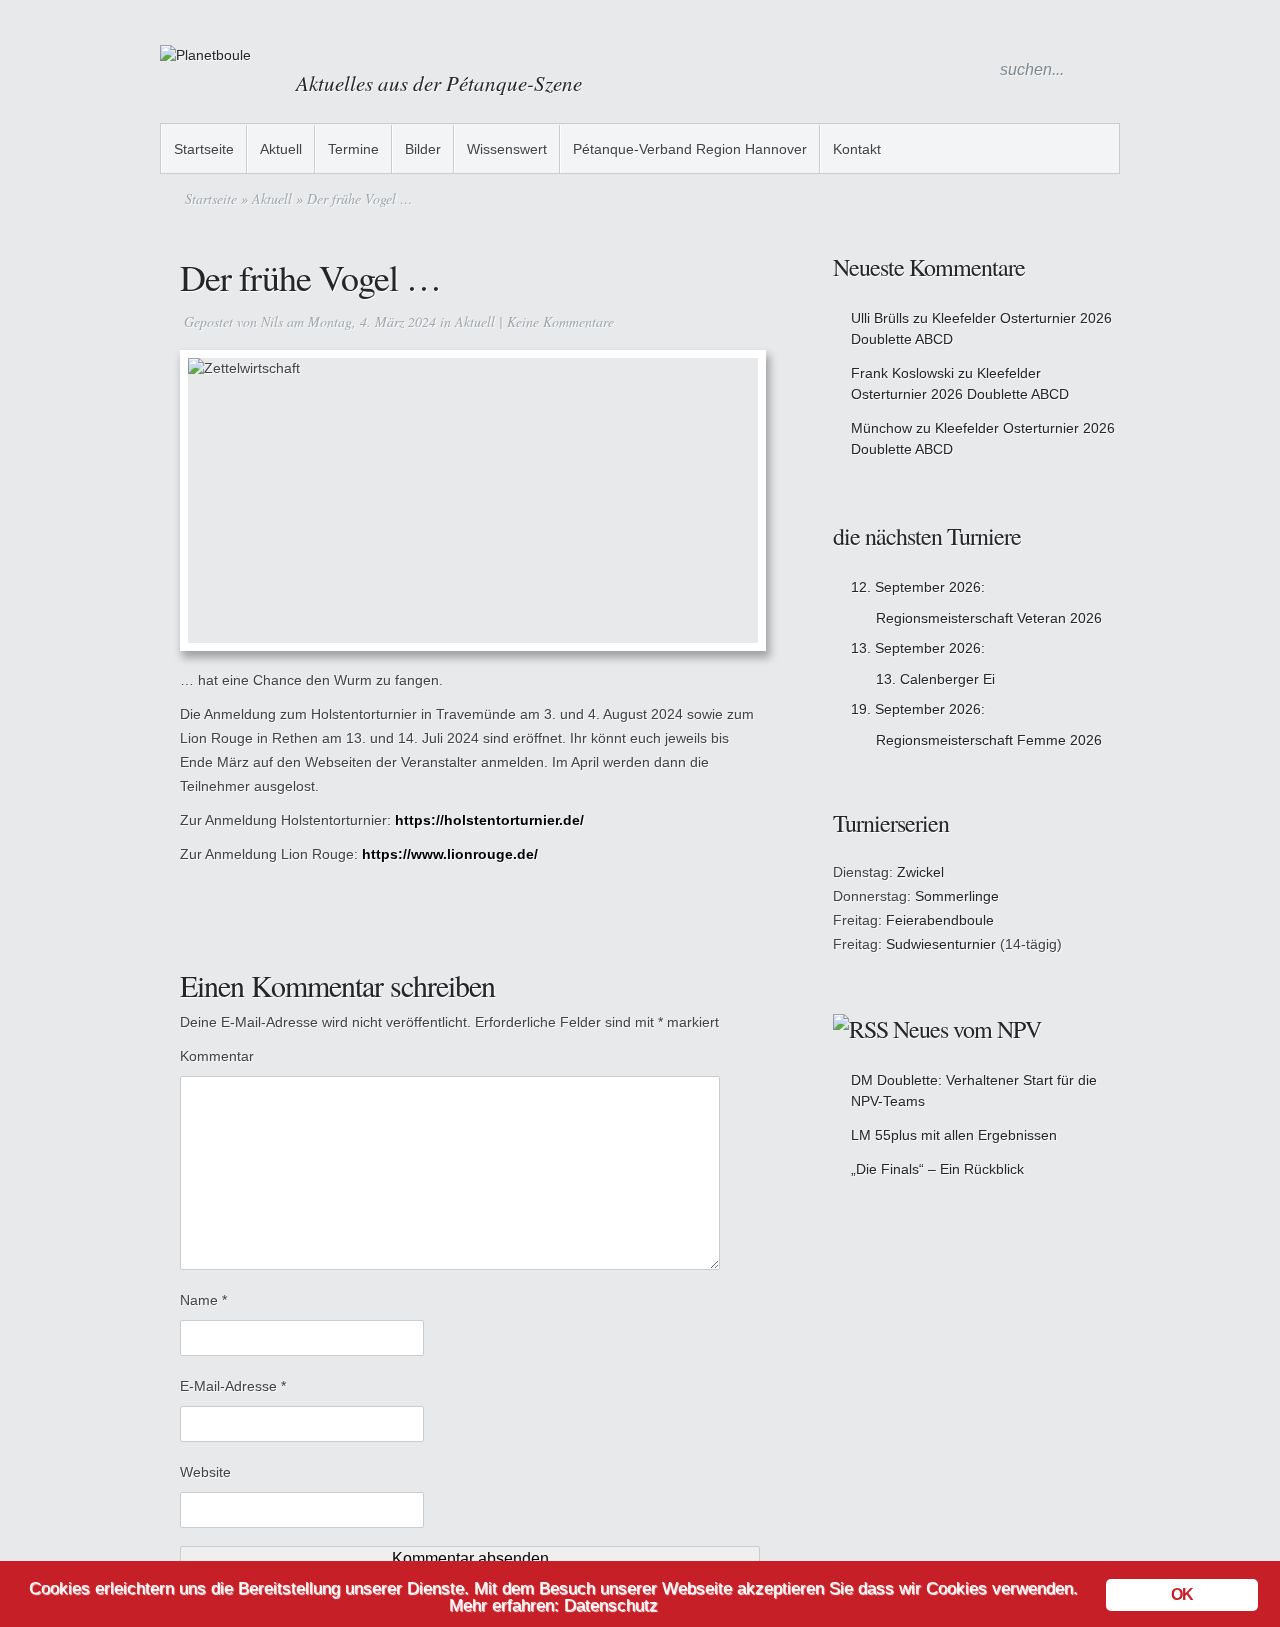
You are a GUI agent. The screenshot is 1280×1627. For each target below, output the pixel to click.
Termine (353, 149)
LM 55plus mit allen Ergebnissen (954, 1135)
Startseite (204, 149)
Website (205, 1472)
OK (1182, 1594)
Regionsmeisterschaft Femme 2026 (989, 740)
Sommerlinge (957, 896)
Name (203, 1300)
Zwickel (920, 872)
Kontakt (857, 149)
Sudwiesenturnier (941, 944)
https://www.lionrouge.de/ (450, 854)
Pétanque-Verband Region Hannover (690, 149)
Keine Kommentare (560, 321)
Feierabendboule (940, 920)
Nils (272, 321)
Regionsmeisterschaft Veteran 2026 (989, 618)
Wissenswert (507, 149)
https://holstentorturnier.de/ (489, 820)
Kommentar (217, 1056)
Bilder (423, 149)
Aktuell (281, 149)
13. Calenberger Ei (935, 679)
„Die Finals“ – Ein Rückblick (937, 1169)
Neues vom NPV (967, 1029)
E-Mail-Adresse (233, 1386)
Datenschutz (611, 1605)
